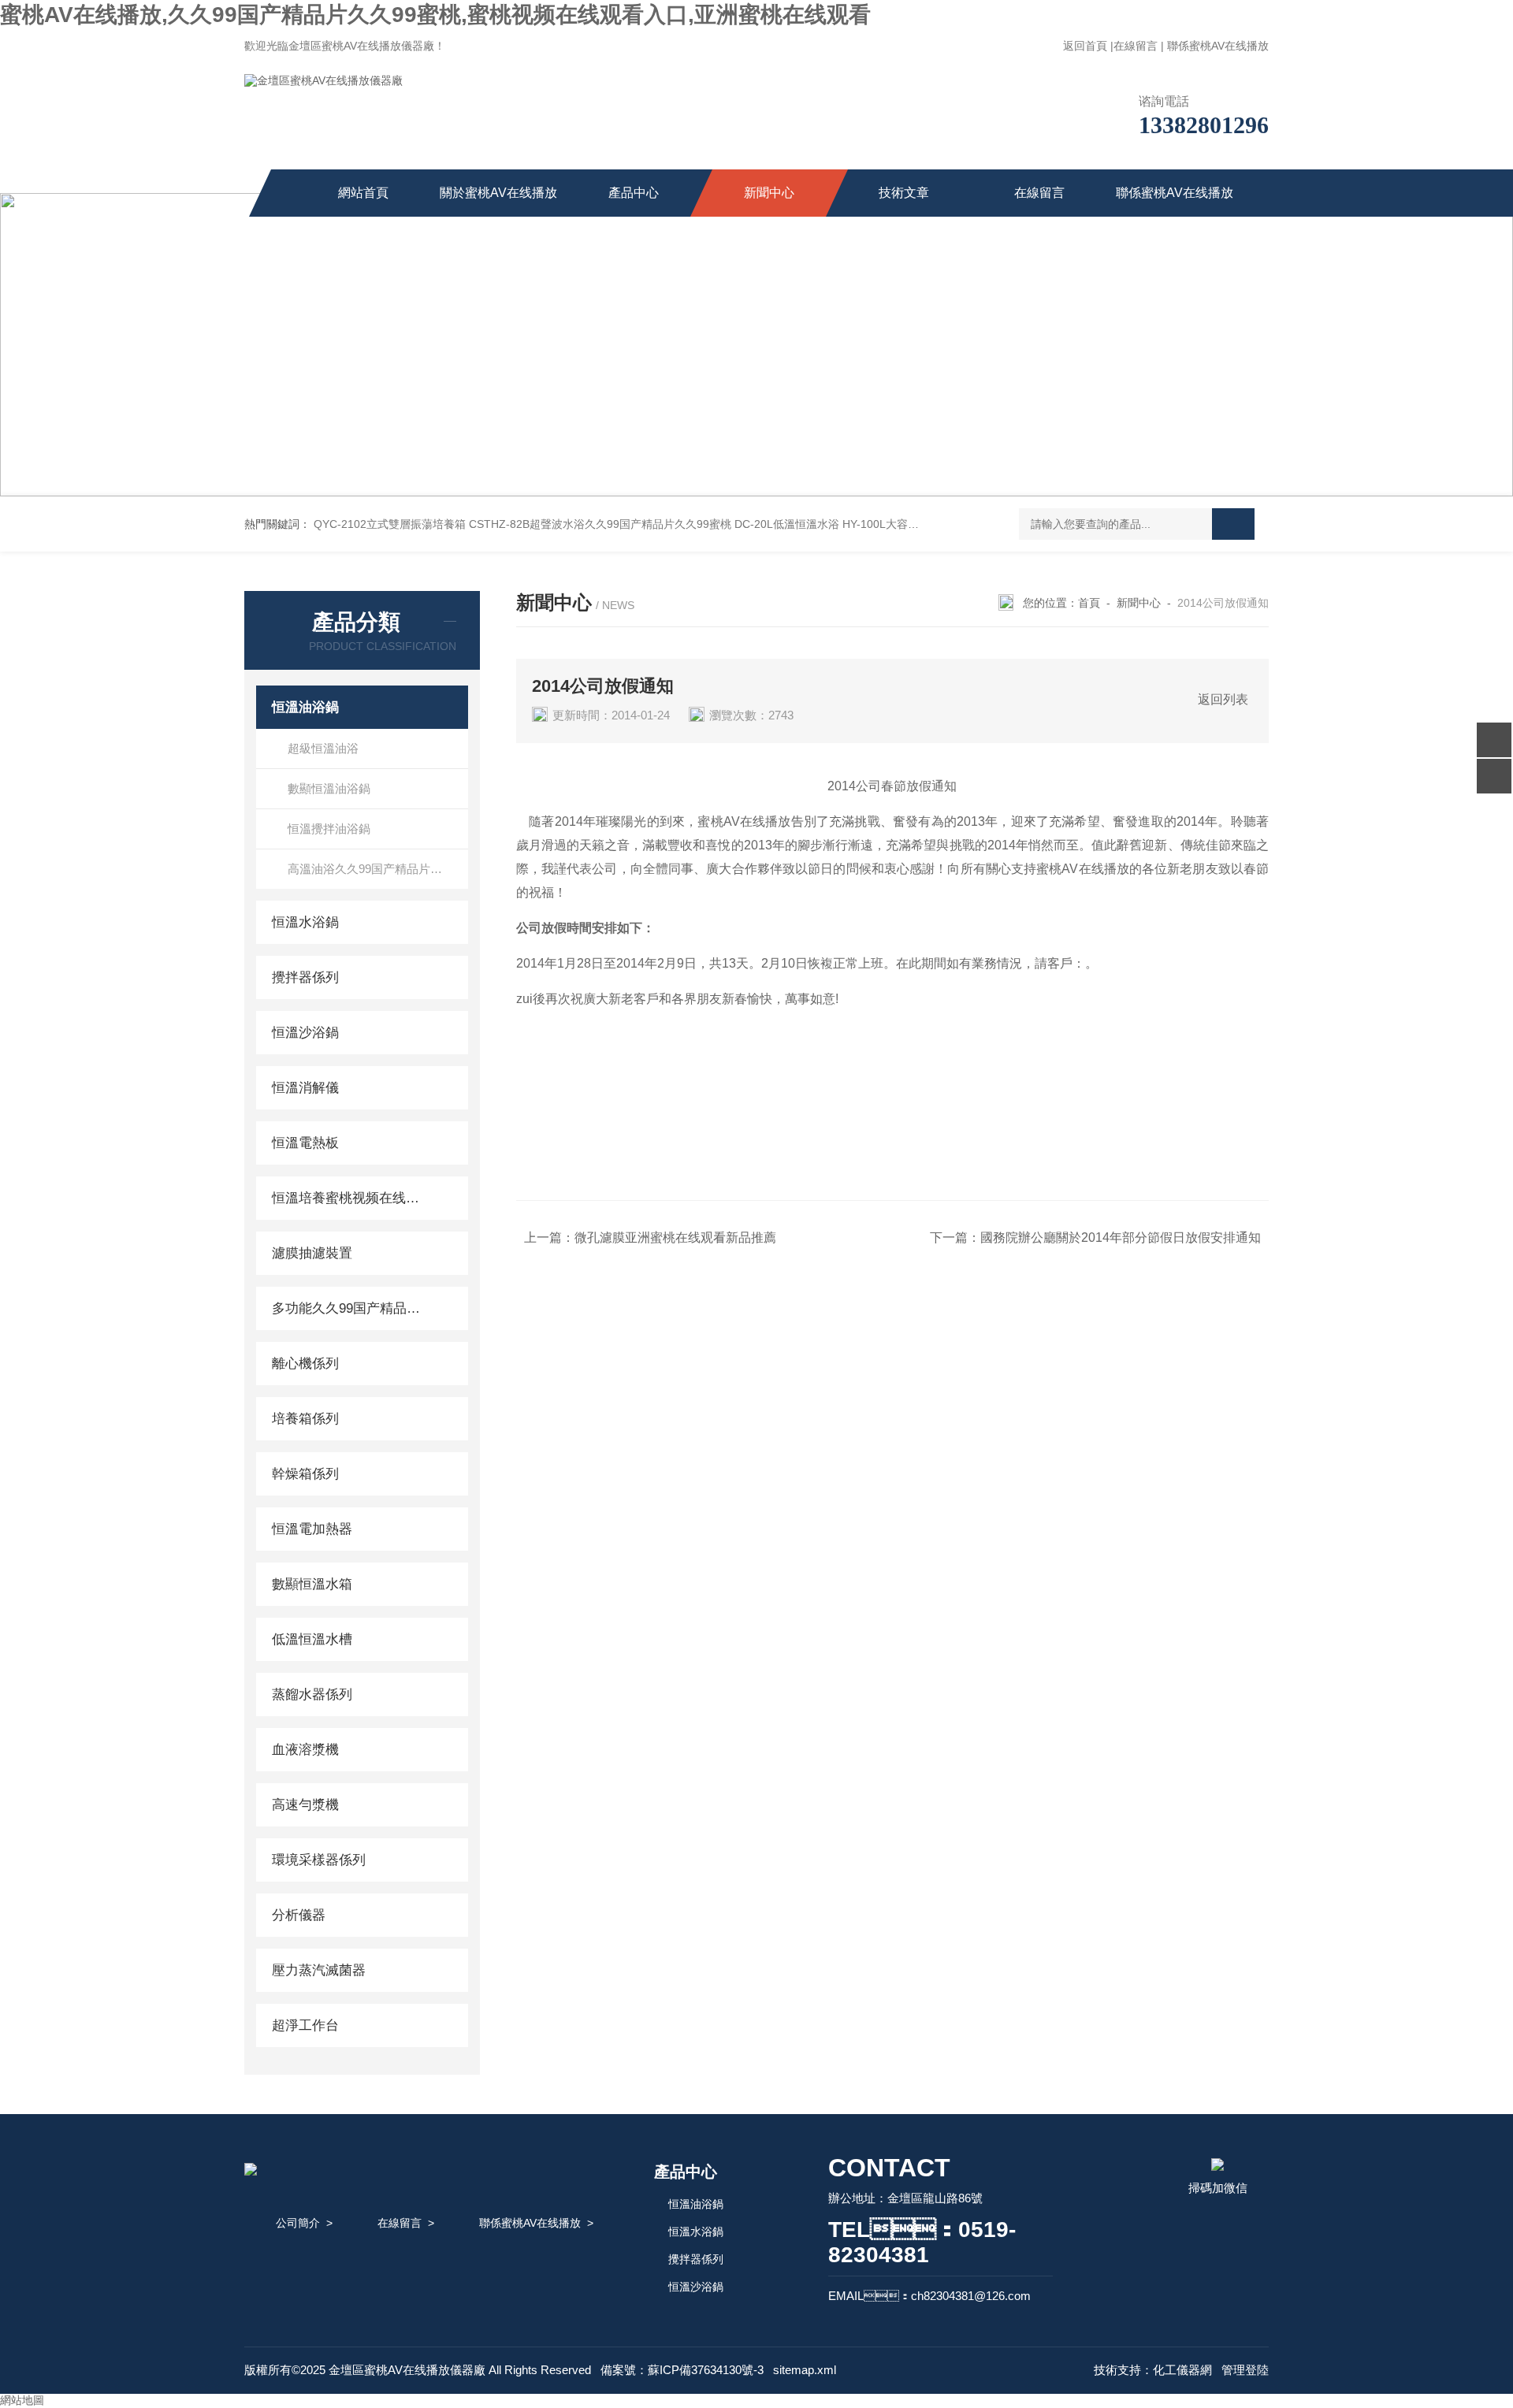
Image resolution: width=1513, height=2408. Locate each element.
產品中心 (634, 193)
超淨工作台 (305, 2025)
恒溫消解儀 (305, 1088)
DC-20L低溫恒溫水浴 (787, 524)
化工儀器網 (1182, 2370)
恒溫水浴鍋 (305, 922)
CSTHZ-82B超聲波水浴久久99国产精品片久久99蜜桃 (600, 524)
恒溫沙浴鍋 (305, 1033)
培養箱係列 (305, 1419)
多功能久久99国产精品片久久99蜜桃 (349, 1308)
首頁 (1089, 603)
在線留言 (1136, 46)
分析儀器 (299, 1915)
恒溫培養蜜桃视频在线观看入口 (349, 1198)
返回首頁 (1085, 46)
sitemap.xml (805, 2370)
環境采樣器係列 (319, 1860)
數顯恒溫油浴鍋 (329, 788)
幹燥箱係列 (305, 1474)
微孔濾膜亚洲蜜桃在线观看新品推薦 (675, 1237)
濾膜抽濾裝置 (312, 1253)
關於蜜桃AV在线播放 (498, 193)
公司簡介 (298, 2223)
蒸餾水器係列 (312, 1695)
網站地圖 (22, 2400)
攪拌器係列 (305, 977)
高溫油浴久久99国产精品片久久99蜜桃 (378, 869)
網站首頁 (363, 193)
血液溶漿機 (305, 1750)
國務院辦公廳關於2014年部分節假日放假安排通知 (1121, 1237)
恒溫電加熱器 (312, 1529)
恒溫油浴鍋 (305, 707)
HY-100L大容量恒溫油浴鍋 (908, 524)
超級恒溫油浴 (323, 748)
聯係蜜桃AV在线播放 (1218, 46)
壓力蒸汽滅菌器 (319, 1970)
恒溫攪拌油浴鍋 (329, 829)
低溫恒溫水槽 (312, 1639)
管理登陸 (1245, 2370)
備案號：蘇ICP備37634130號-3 (682, 2370)
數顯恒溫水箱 (312, 1584)
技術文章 (904, 193)
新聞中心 (769, 193)
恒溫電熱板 (305, 1143)
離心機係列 (305, 1364)
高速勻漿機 (305, 1805)
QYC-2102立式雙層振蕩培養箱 (390, 524)
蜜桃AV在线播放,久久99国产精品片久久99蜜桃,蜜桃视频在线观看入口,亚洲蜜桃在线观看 (435, 15)
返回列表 (1223, 699)
